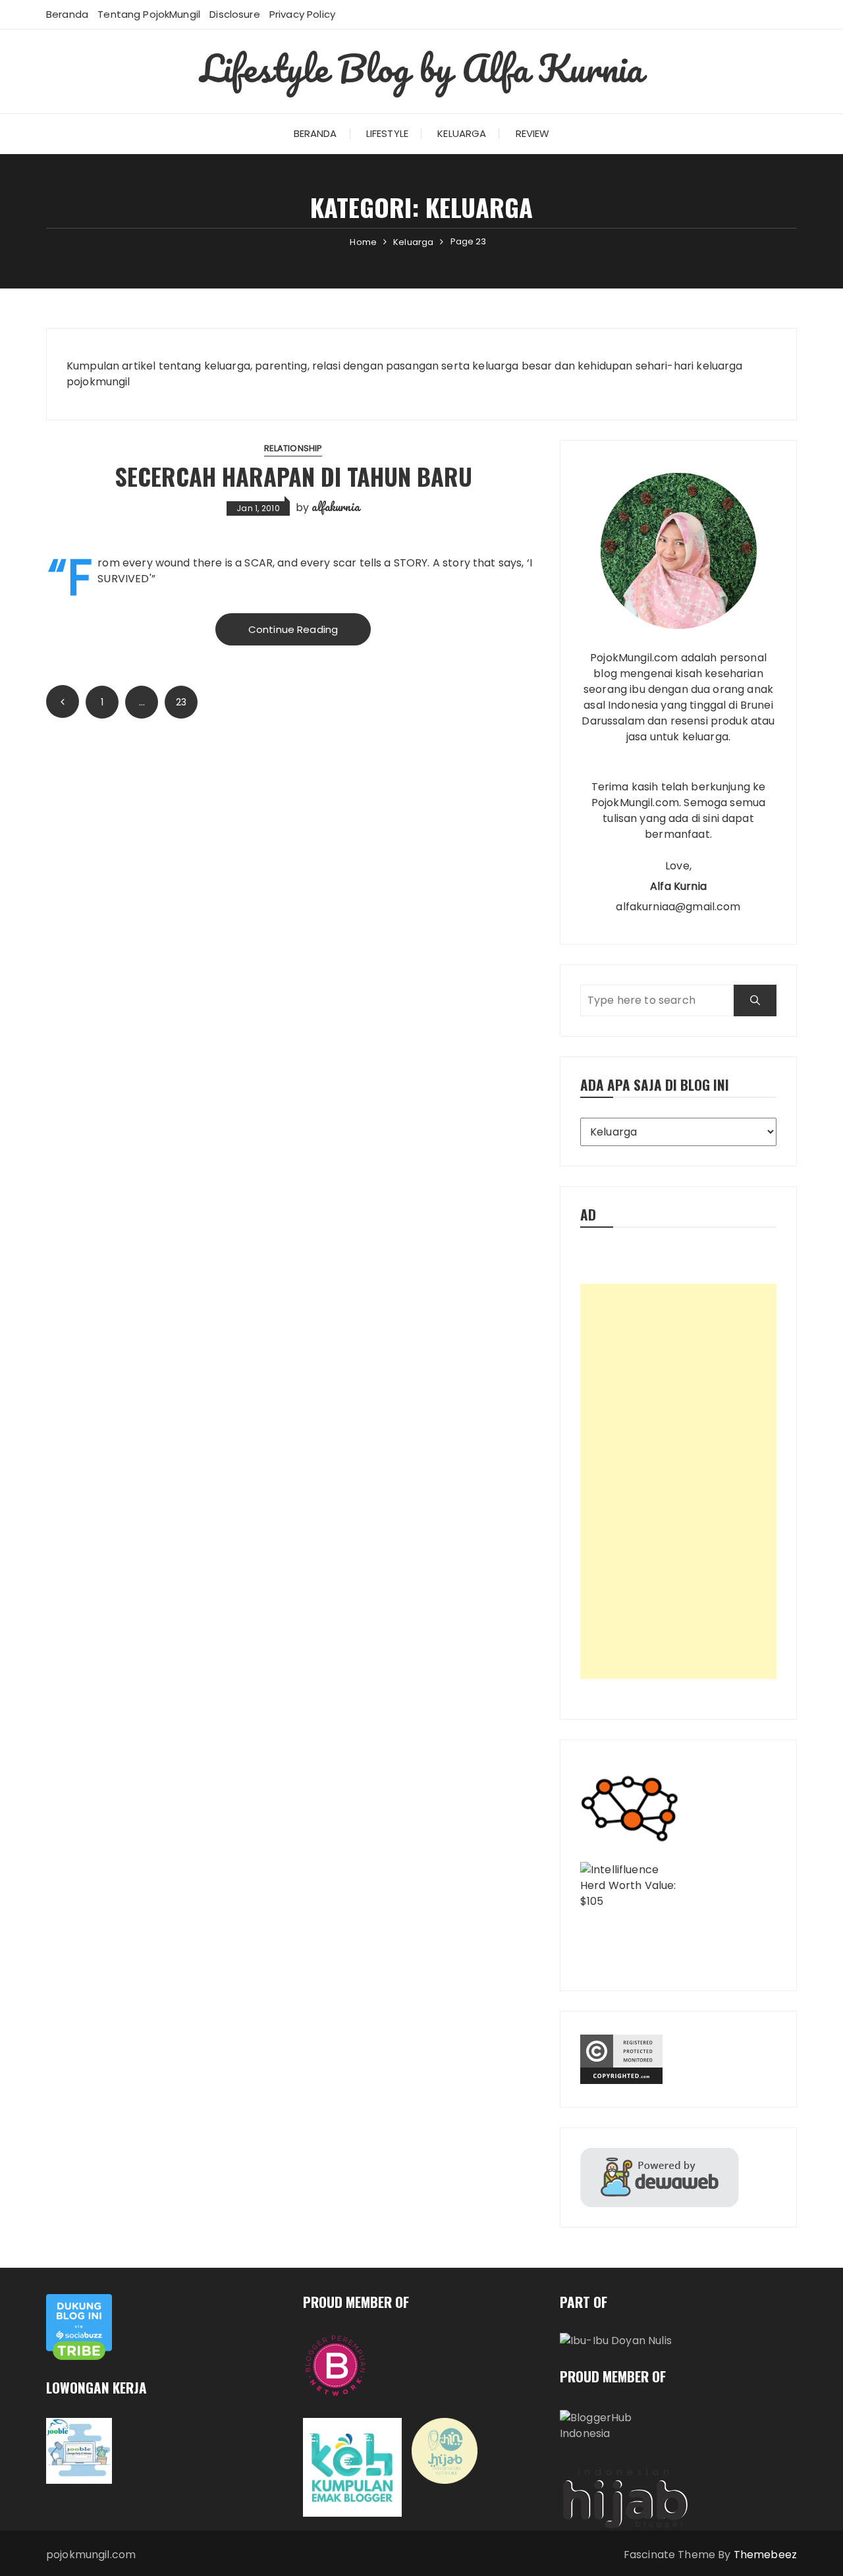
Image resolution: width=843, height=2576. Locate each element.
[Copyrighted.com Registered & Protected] (678, 2059)
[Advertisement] (678, 1481)
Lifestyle (387, 133)
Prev (63, 701)
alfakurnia (336, 507)
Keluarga (462, 133)
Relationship (293, 448)
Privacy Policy (302, 14)
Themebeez (765, 2555)
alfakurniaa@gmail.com (678, 907)
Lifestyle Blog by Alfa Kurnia (421, 68)
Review (533, 133)
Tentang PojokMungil (149, 14)
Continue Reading (293, 629)
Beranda (67, 14)
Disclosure (235, 14)
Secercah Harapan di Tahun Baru (293, 476)
